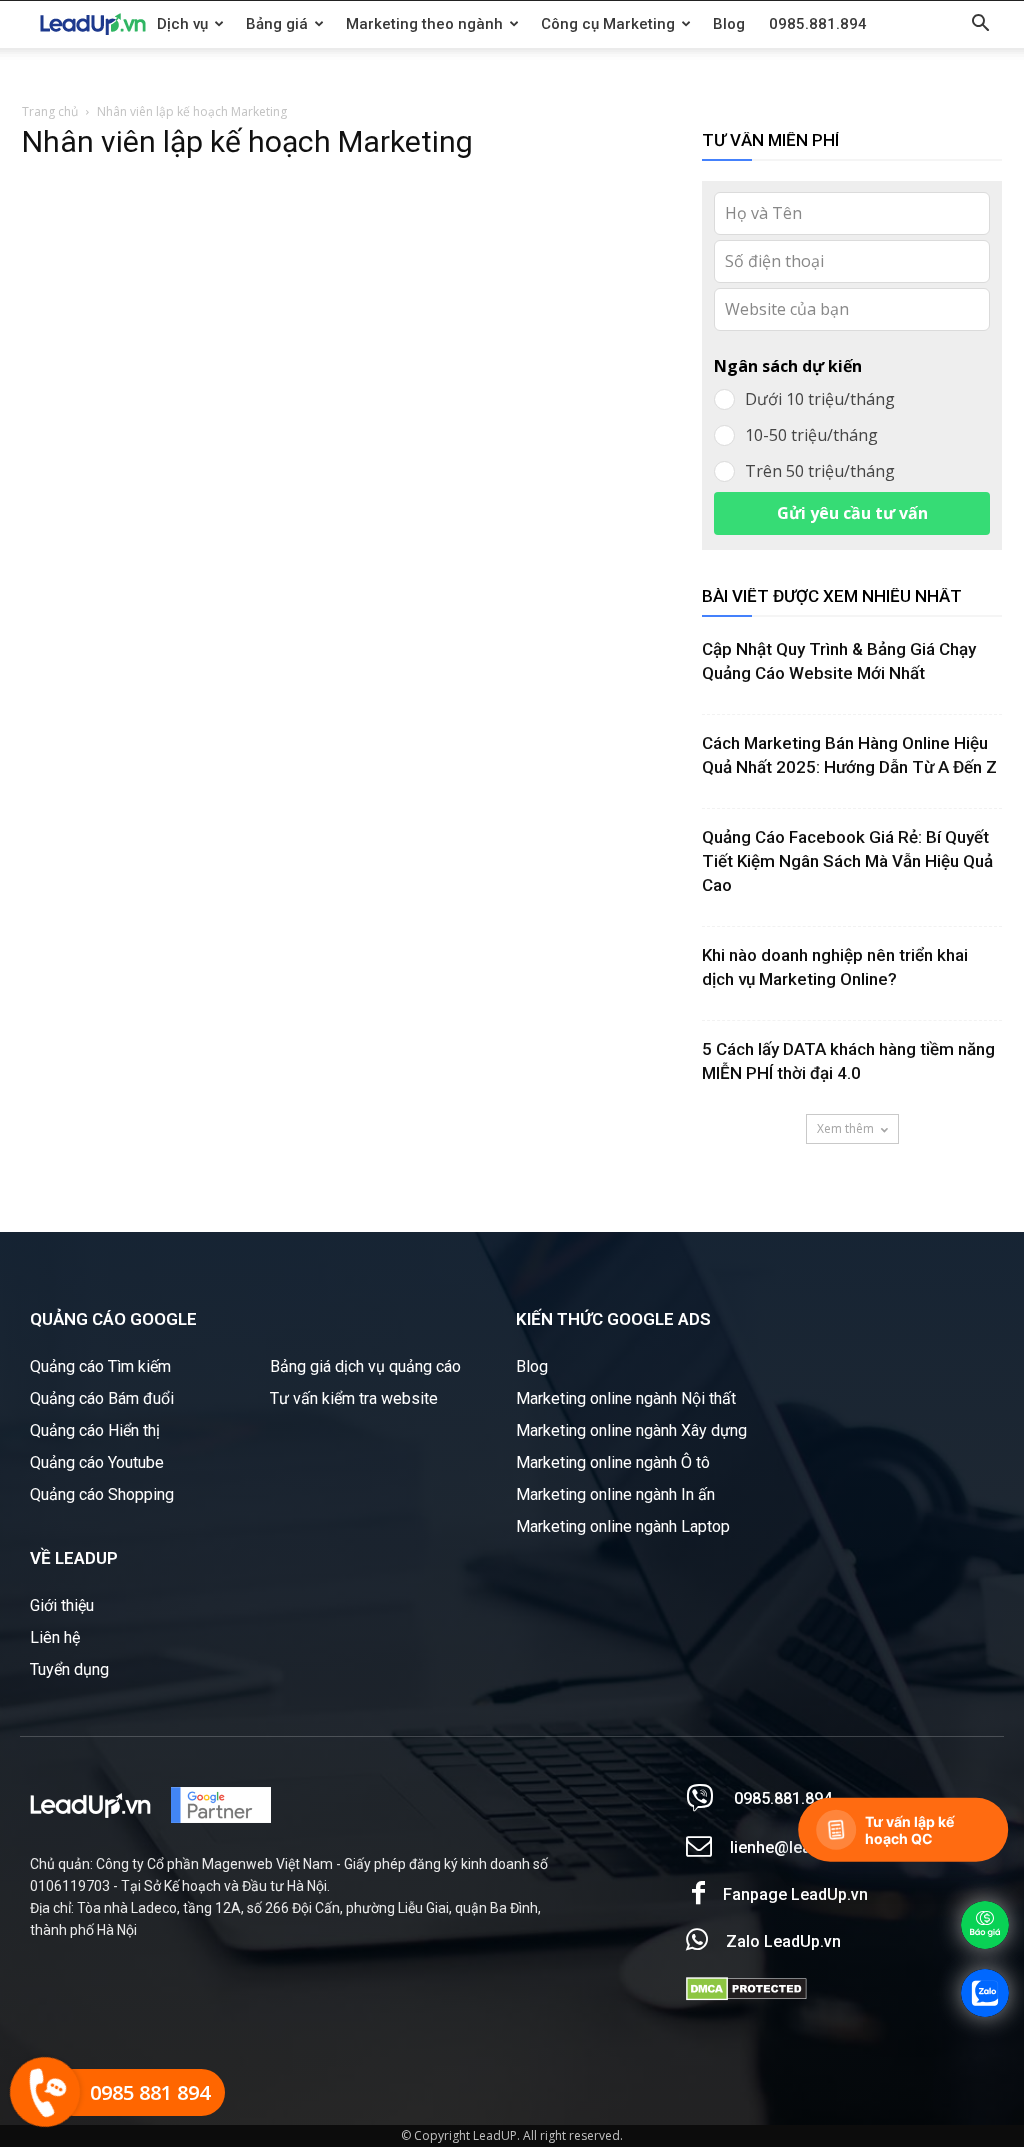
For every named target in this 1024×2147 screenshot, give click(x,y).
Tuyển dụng (69, 1669)
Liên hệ (55, 1637)
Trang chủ (50, 111)
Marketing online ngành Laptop (623, 1526)
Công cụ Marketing (608, 24)
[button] (980, 25)
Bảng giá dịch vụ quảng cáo (365, 1366)
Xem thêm (845, 1128)
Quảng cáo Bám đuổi (102, 1398)
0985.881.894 (818, 24)
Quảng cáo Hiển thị (95, 1430)
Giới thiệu (62, 1605)
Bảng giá (277, 24)
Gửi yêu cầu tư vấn (852, 513)
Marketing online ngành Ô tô (613, 1462)
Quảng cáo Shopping (102, 1494)
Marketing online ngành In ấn (615, 1494)
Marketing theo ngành (424, 24)
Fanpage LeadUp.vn (795, 1894)
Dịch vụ (182, 24)
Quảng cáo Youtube (97, 1462)
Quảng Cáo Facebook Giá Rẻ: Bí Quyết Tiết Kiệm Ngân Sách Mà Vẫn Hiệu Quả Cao (847, 861)
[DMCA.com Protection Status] (746, 1996)
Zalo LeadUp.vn (783, 1941)
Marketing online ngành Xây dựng (631, 1430)
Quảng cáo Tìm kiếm (100, 1366)
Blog (729, 24)
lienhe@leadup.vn (794, 1847)
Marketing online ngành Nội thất (626, 1398)
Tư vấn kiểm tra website (354, 1398)
